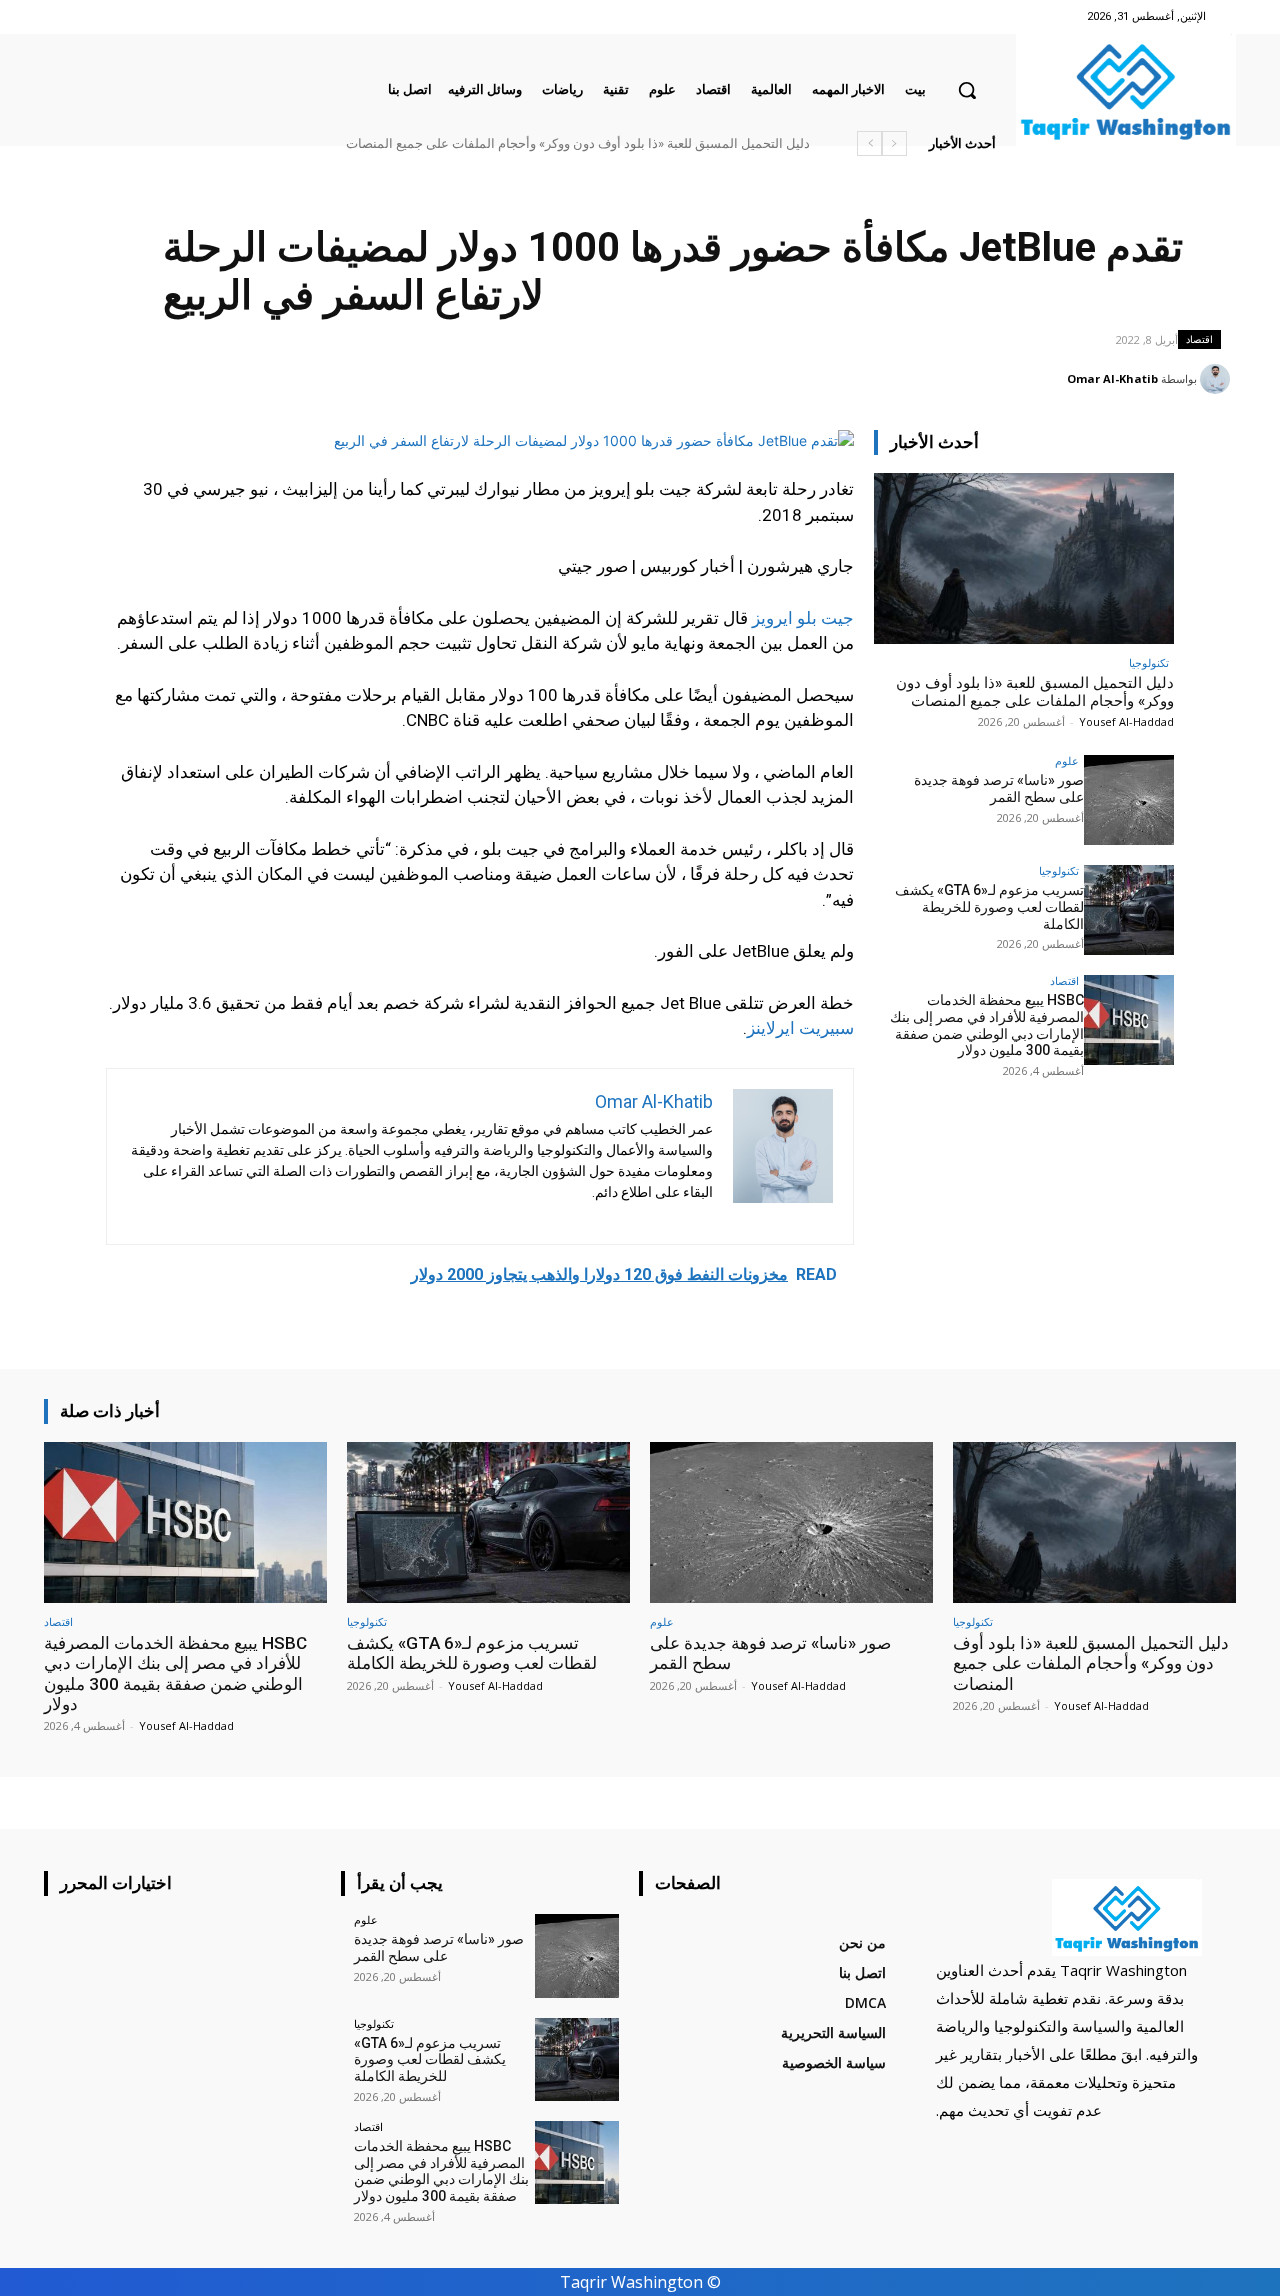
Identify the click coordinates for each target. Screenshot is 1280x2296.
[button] (967, 90)
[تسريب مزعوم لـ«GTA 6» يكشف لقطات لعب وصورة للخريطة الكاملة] (1129, 910)
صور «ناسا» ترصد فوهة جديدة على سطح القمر (999, 788)
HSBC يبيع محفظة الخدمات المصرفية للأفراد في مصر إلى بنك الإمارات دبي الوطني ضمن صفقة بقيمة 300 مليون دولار (987, 1025)
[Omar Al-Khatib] (1218, 379)
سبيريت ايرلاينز (800, 1028)
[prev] (894, 143)
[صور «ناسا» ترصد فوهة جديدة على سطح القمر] (1129, 800)
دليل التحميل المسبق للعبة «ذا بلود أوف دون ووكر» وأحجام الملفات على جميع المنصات (578, 143)
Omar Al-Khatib (1112, 378)
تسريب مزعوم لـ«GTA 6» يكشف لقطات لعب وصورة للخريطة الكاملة (989, 907)
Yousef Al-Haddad (1126, 721)
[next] (869, 143)
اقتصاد (1199, 339)
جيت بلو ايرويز (803, 618)
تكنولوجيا (1149, 662)
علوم (1067, 760)
